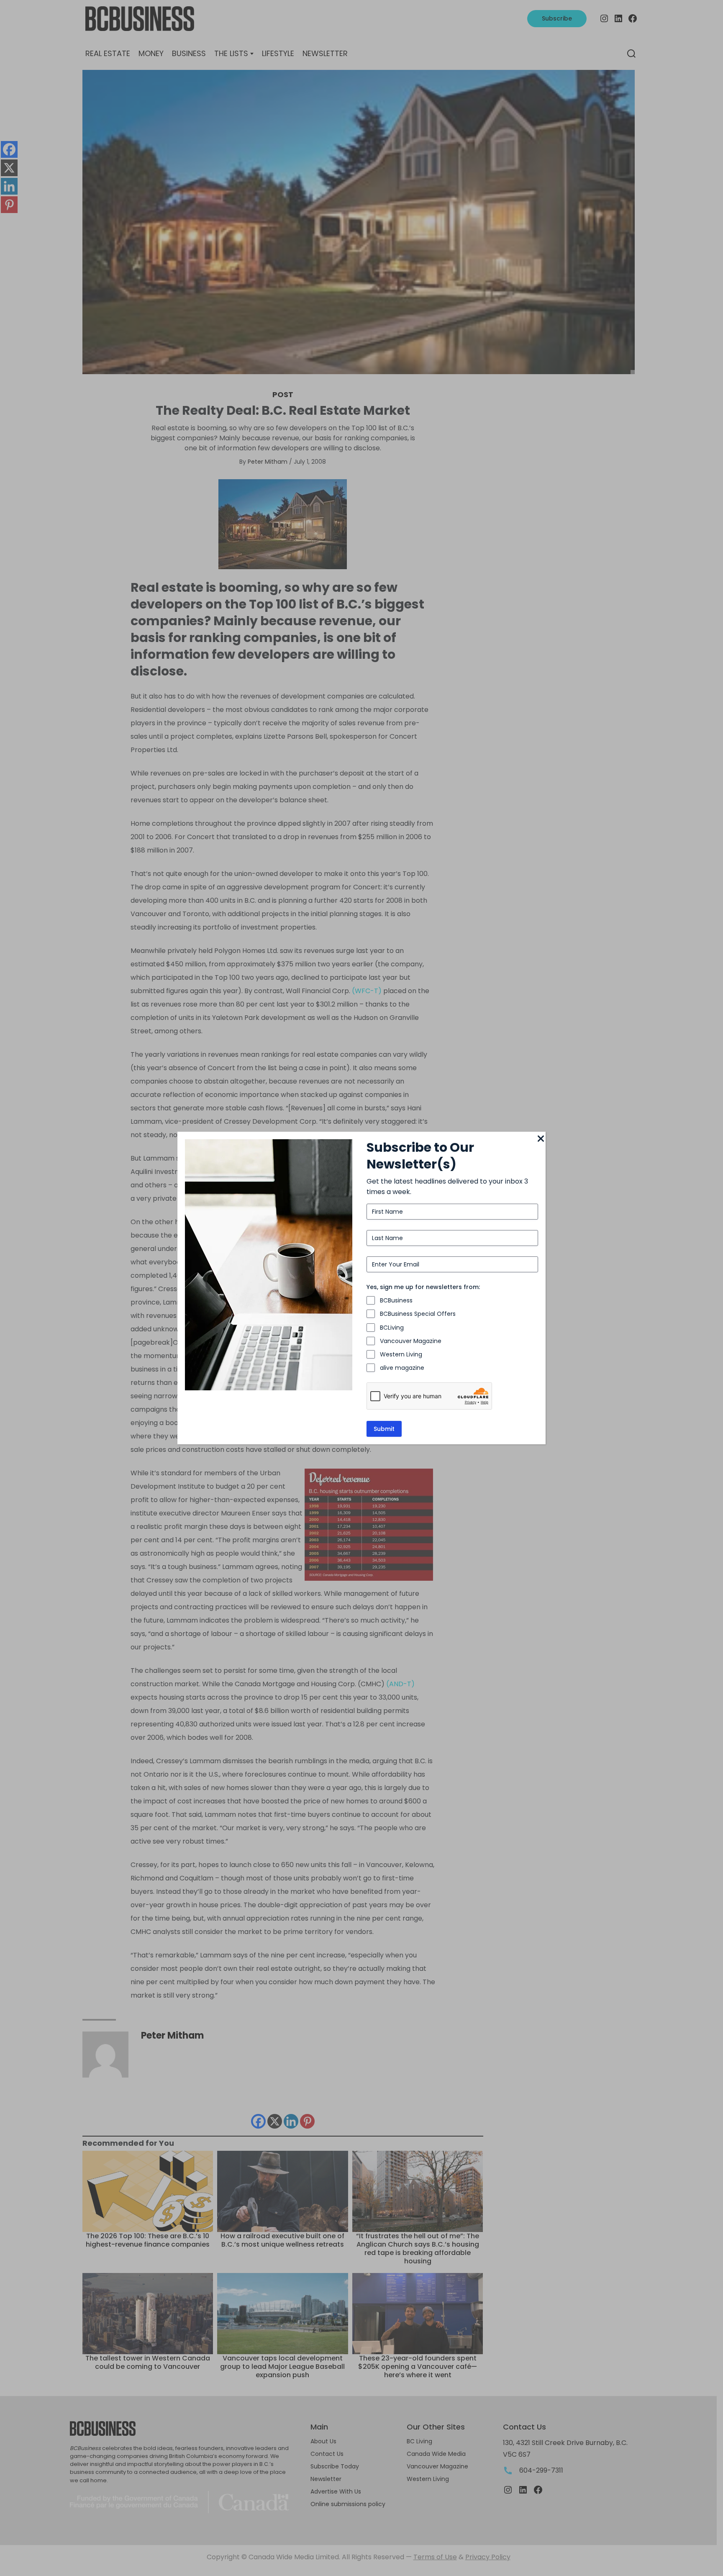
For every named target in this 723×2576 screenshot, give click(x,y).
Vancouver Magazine (411, 1341)
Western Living (401, 1354)
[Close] (541, 1139)
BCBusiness (396, 1300)
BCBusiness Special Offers (418, 1314)
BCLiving (392, 1328)
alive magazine (402, 1368)
